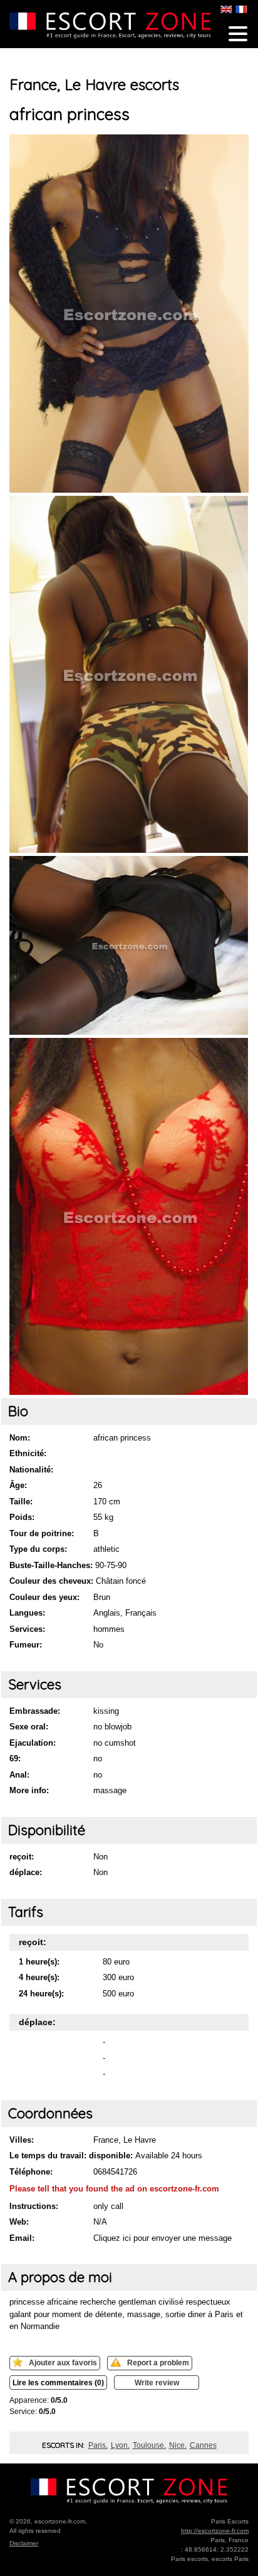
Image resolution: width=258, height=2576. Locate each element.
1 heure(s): (39, 1962)
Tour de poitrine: (42, 1533)
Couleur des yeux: (44, 1597)
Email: (22, 2238)
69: (15, 1758)
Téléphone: (31, 2172)
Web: (19, 2222)
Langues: (27, 1613)
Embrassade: (35, 1711)
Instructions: (34, 2206)
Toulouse (148, 2445)
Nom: (20, 1438)
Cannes (203, 2445)
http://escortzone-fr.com (215, 2531)
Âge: (18, 1485)
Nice (177, 2445)
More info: (29, 1790)
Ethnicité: (28, 1453)
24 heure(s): (41, 1994)
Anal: (19, 1775)
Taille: (21, 1502)
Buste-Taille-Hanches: (51, 1565)
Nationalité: (31, 1470)
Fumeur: (26, 1645)
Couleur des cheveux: (51, 1581)
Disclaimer (24, 2543)
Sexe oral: (29, 1727)
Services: (27, 1629)
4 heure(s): (39, 1977)
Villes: (22, 2140)
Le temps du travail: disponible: (71, 2156)
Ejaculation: (33, 1743)
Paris (97, 2445)
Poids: (22, 1517)
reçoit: (22, 1857)
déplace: (26, 1872)
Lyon (119, 2445)
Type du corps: (38, 1549)
